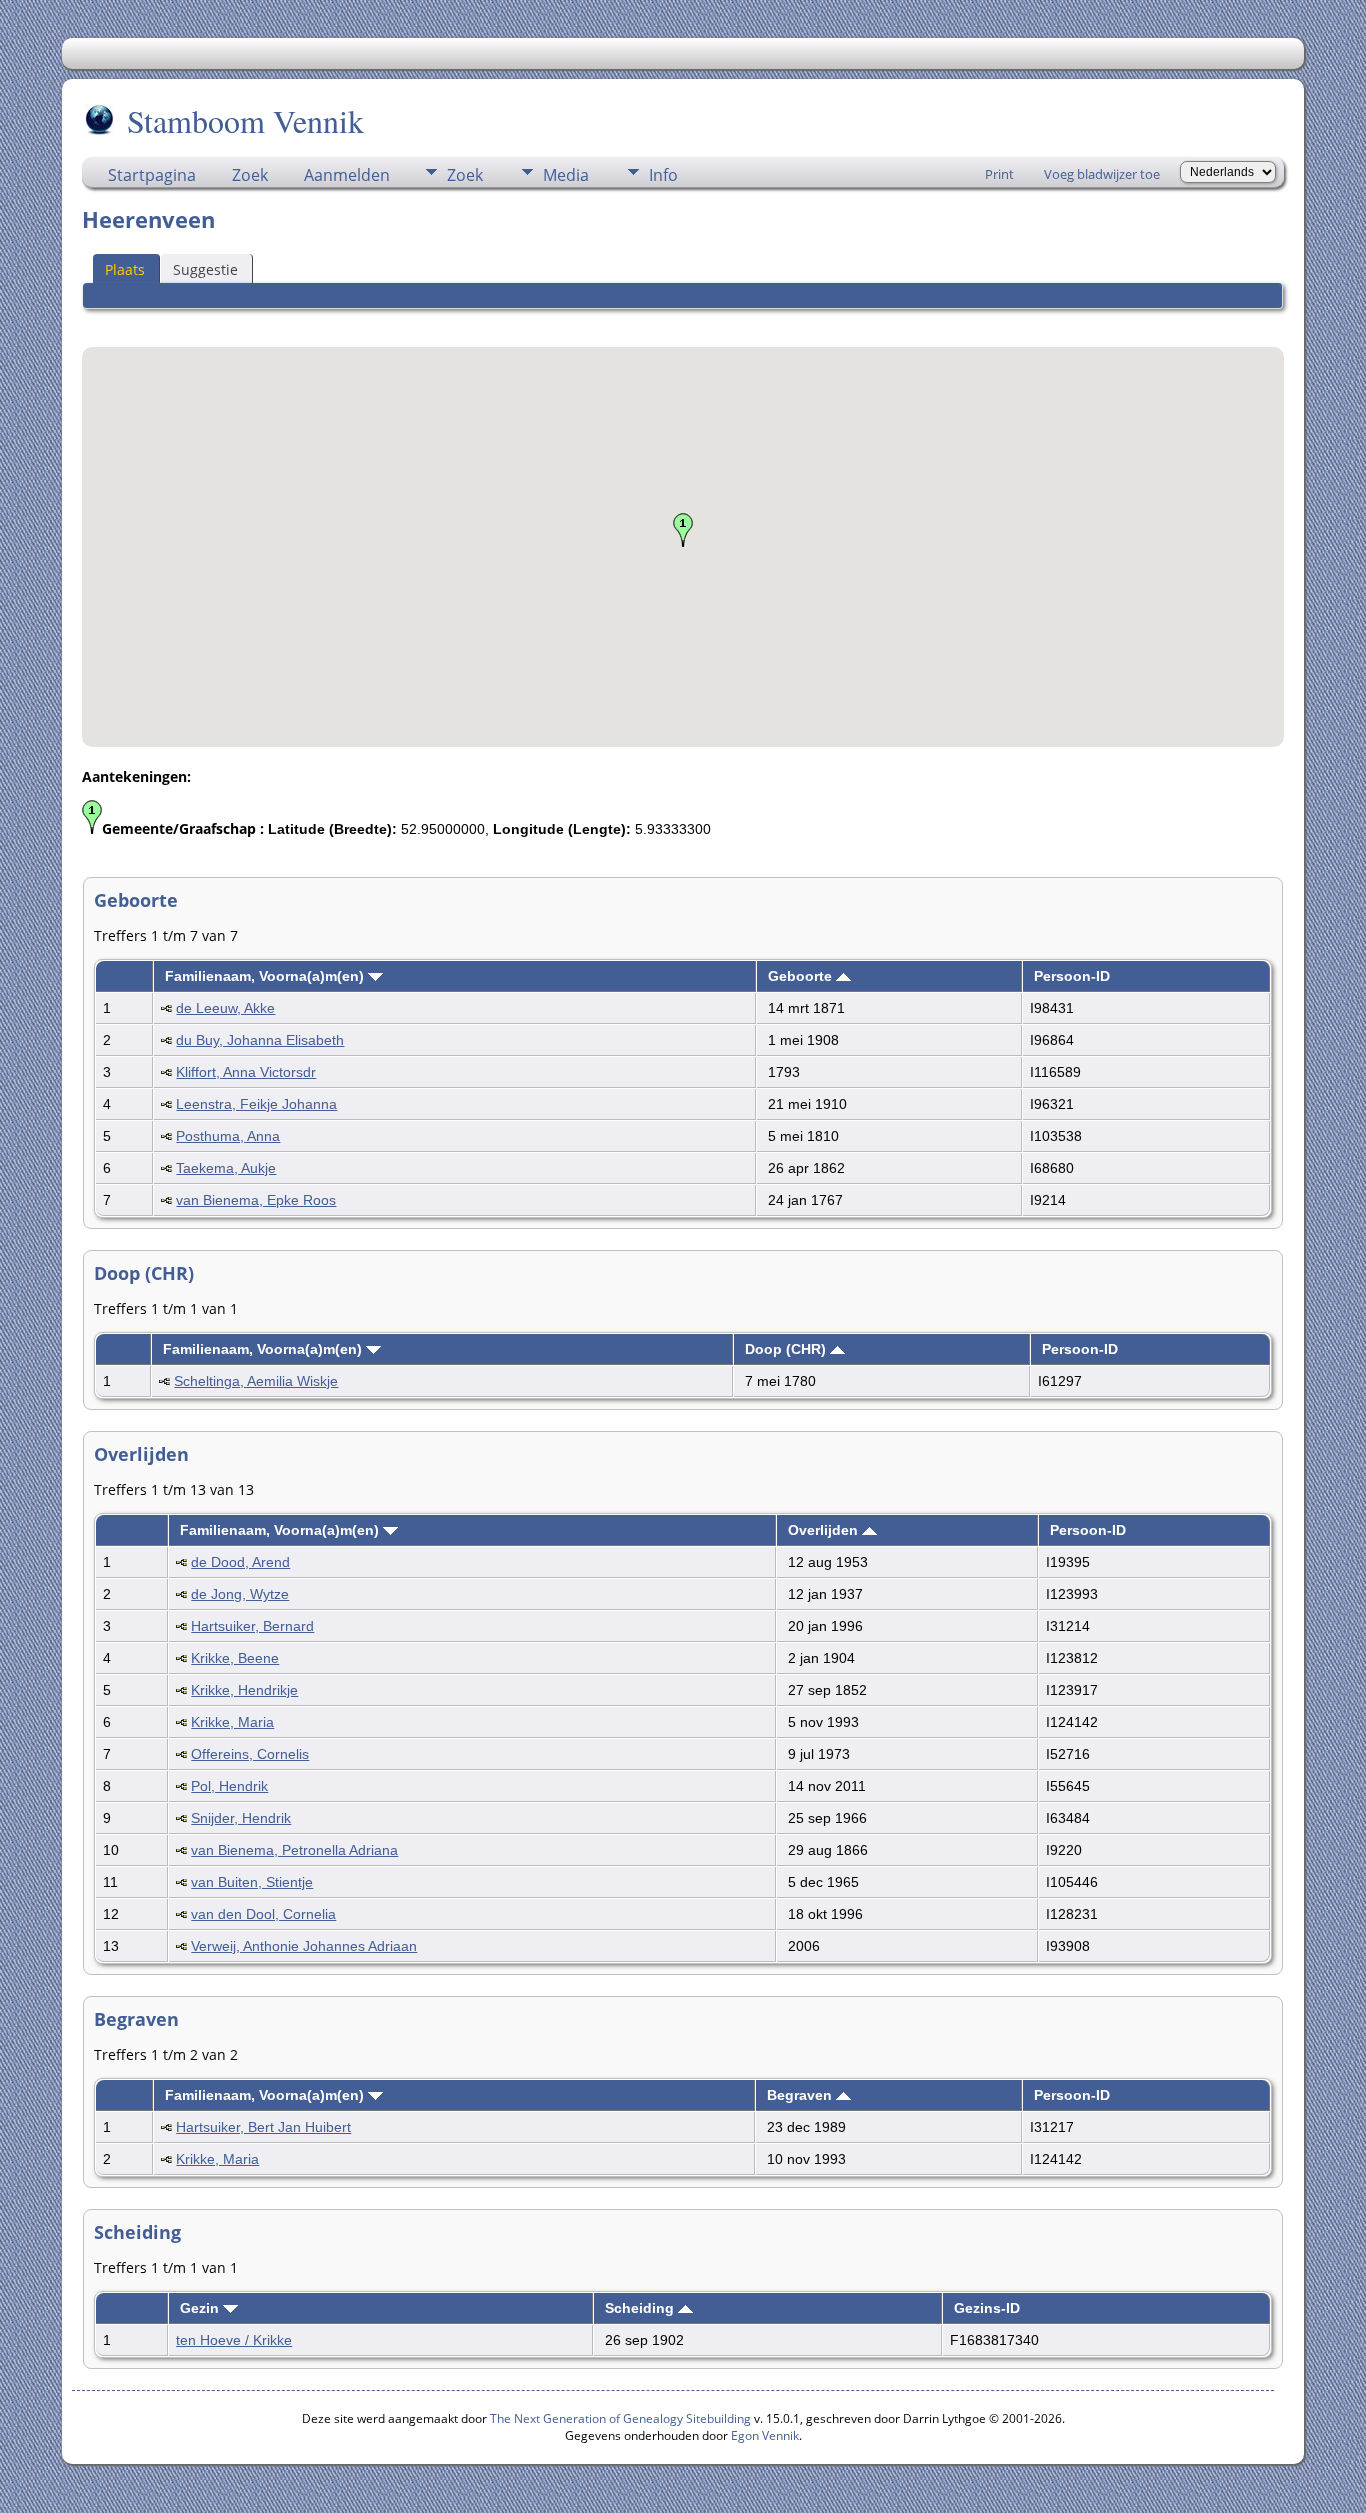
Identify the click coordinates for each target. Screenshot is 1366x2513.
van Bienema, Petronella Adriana (294, 1850)
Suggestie (205, 269)
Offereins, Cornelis (250, 1754)
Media (566, 175)
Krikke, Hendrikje (244, 1690)
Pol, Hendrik (229, 1786)
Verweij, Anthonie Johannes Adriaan (304, 1946)
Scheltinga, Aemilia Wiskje (256, 1381)
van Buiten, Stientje (252, 1882)
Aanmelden (347, 175)
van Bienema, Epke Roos (256, 1200)
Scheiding (641, 2308)
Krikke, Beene (235, 1658)
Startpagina (152, 175)
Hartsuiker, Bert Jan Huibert (263, 2127)
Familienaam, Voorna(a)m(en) (266, 976)
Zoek (250, 175)
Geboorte (802, 976)
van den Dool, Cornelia (263, 1914)
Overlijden (825, 1530)
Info (663, 175)
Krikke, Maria (232, 1722)
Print (999, 174)
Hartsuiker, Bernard (252, 1626)
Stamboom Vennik (245, 120)
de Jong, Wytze (240, 1594)
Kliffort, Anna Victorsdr (246, 1072)
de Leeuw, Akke (225, 1008)
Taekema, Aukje (226, 1168)
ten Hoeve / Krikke (234, 2340)
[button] (683, 530)
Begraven (801, 2095)
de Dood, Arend (240, 1562)
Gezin (201, 2308)
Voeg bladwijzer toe (1102, 174)
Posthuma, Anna (228, 1136)
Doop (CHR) (787, 1349)
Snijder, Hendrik (241, 1818)
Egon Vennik (765, 2435)
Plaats (125, 269)
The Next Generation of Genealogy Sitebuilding (620, 2418)
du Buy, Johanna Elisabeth (260, 1040)
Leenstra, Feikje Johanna (256, 1104)
